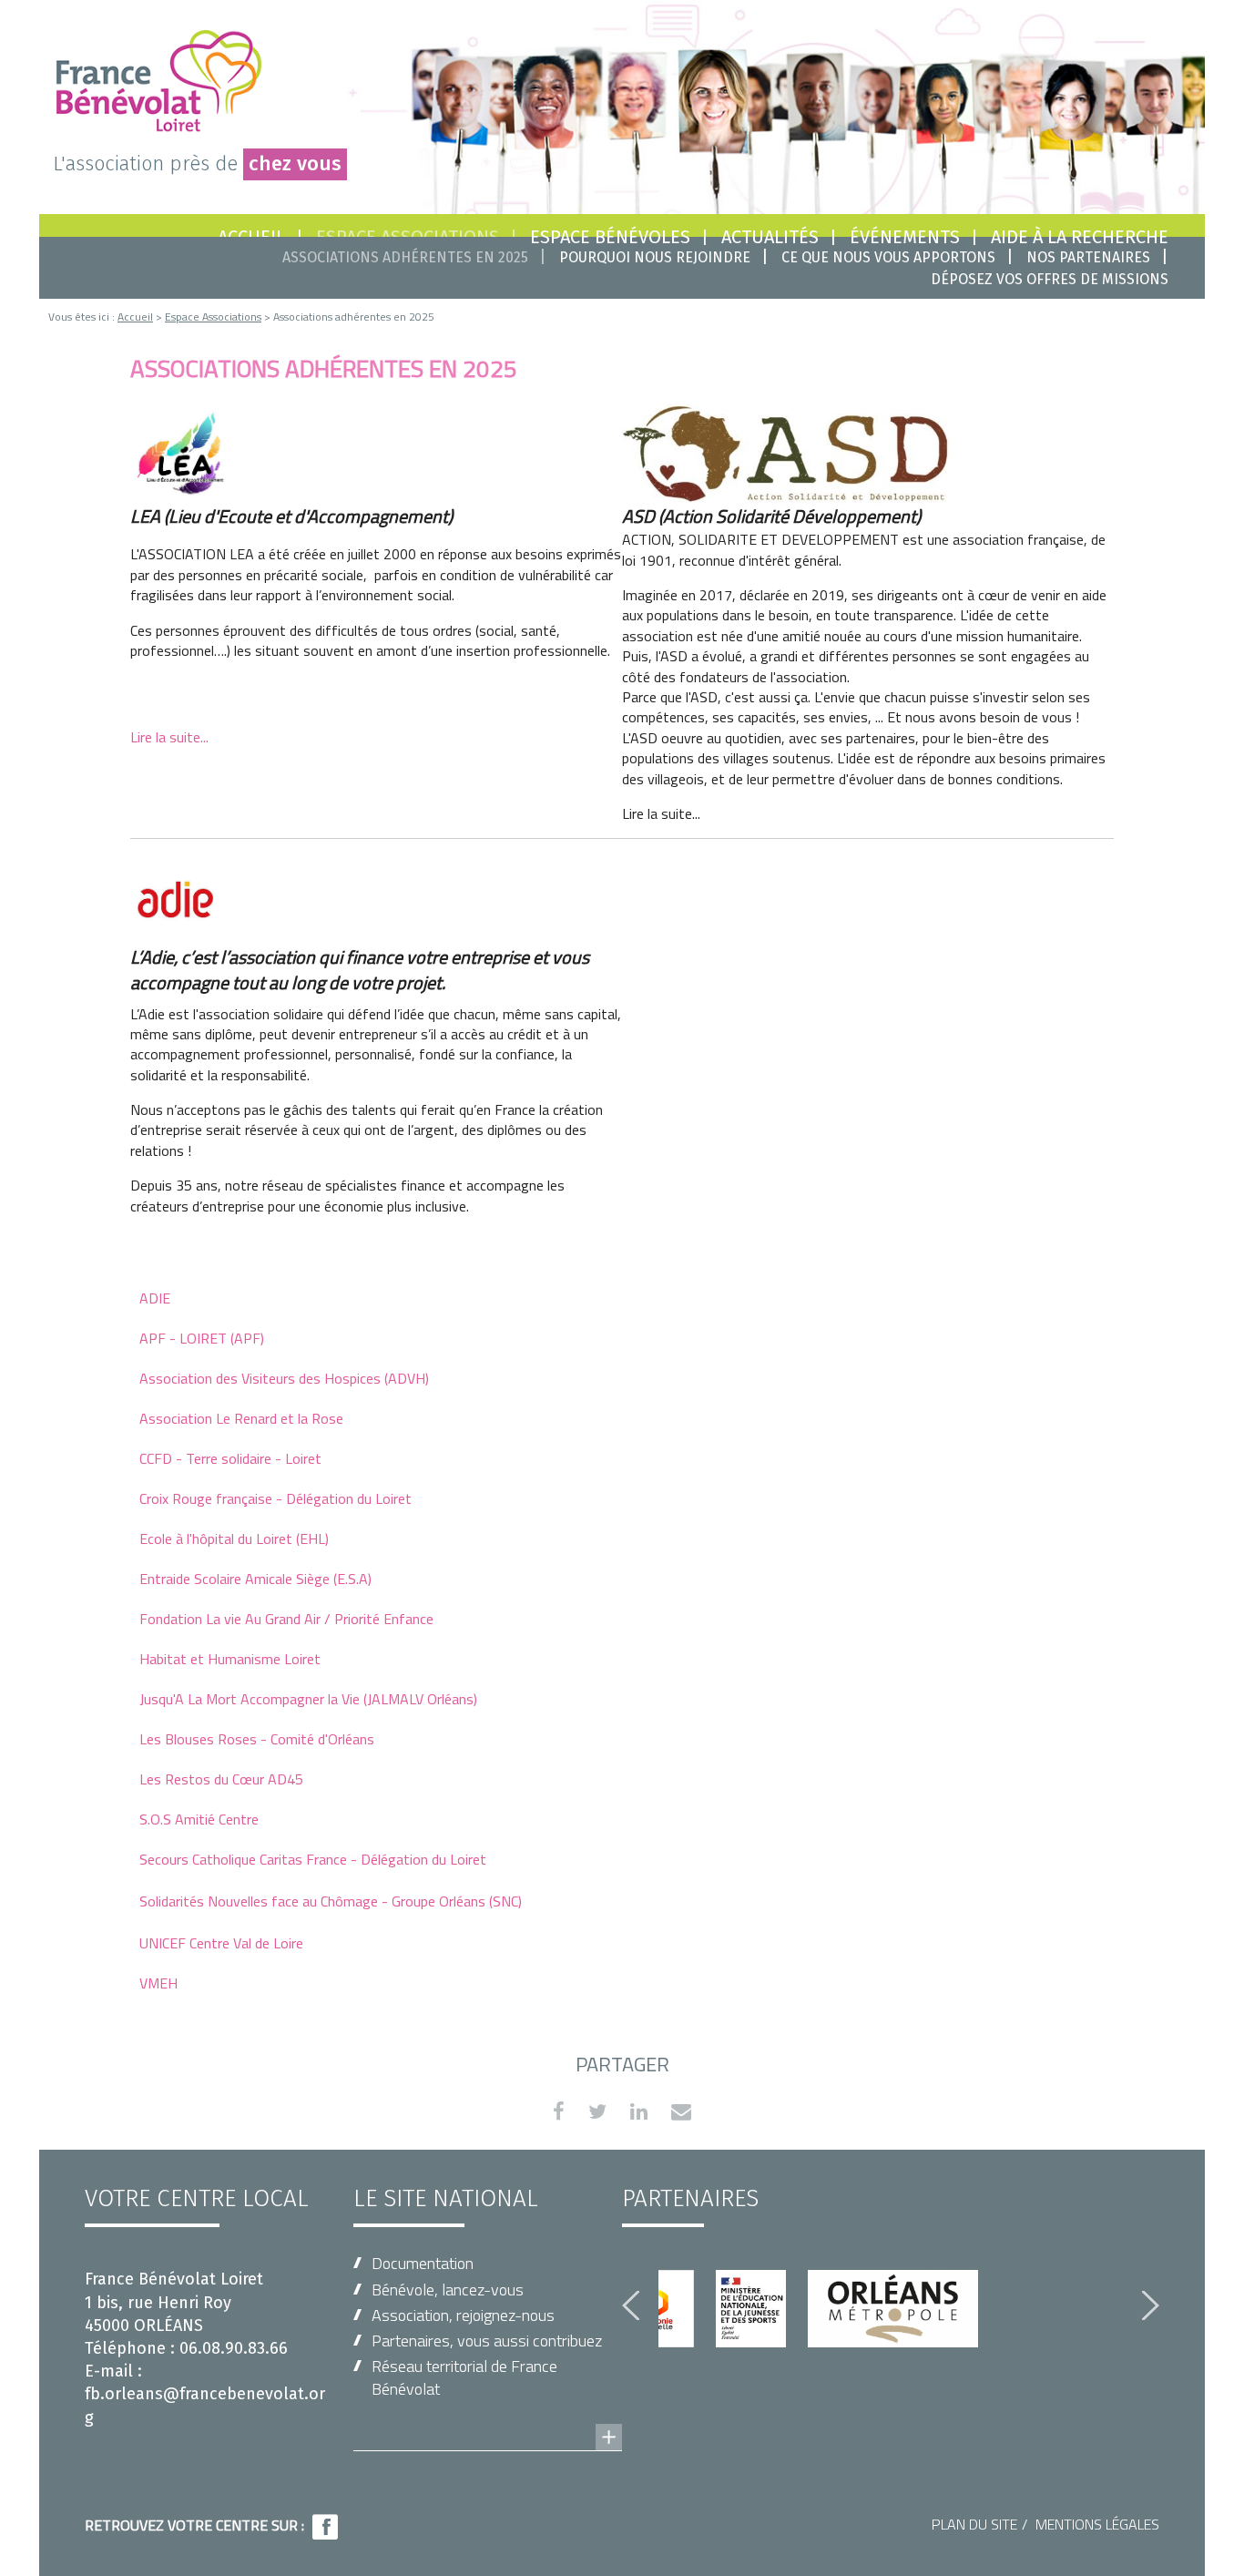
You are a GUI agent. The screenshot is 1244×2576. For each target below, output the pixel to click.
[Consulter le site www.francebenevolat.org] (488, 2419)
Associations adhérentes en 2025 (405, 257)
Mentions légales (1097, 2524)
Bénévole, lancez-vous (448, 2290)
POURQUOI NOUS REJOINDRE (655, 257)
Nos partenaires (1088, 257)
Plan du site (974, 2524)
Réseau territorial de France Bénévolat (464, 2377)
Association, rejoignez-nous (463, 2315)
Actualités (770, 237)
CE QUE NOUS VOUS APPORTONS (888, 257)
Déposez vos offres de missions (1050, 279)
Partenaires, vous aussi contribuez (487, 2341)
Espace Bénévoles (610, 237)
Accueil (135, 317)
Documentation (423, 2263)
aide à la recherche (1080, 237)
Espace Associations (213, 317)
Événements (905, 237)
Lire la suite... (169, 737)
